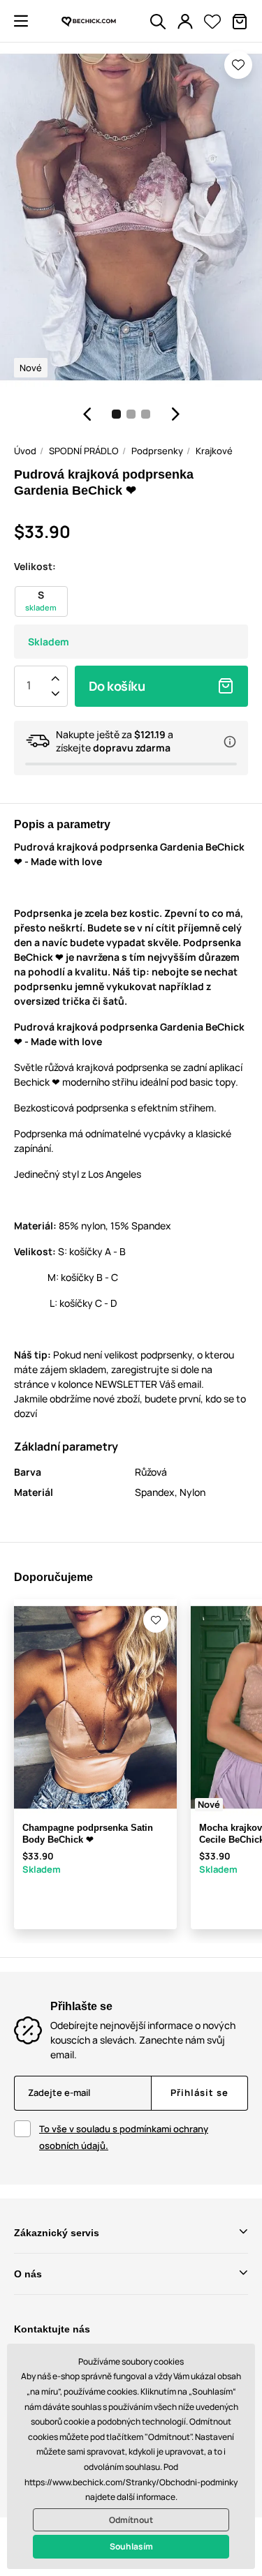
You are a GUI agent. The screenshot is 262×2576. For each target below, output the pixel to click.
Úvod (25, 451)
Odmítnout (131, 2520)
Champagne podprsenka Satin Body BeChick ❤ (88, 1834)
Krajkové (214, 451)
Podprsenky (157, 451)
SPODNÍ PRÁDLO (84, 451)
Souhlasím (131, 2546)
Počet (29, 686)
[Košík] (240, 22)
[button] (21, 21)
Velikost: (35, 566)
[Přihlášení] (185, 22)
